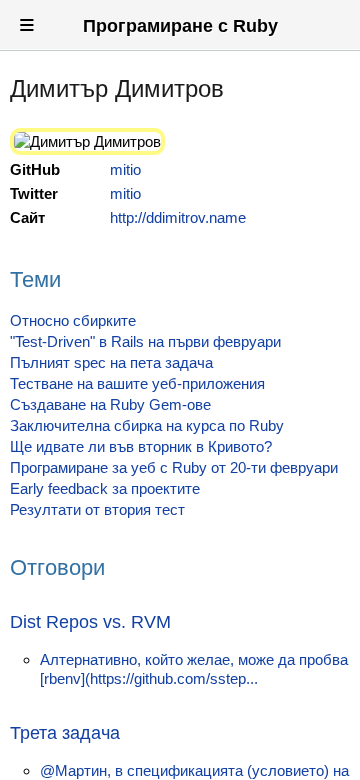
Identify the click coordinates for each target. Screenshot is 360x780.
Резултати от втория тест (97, 509)
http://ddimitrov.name (178, 217)
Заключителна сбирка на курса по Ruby (147, 425)
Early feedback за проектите (105, 488)
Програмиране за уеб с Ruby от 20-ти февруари (174, 467)
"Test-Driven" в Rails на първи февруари (145, 341)
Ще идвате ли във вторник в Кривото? (141, 446)
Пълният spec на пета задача (111, 362)
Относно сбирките (73, 320)
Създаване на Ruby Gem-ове (110, 404)
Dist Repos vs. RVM (90, 622)
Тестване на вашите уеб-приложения (137, 383)
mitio (125, 169)
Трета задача (65, 733)
